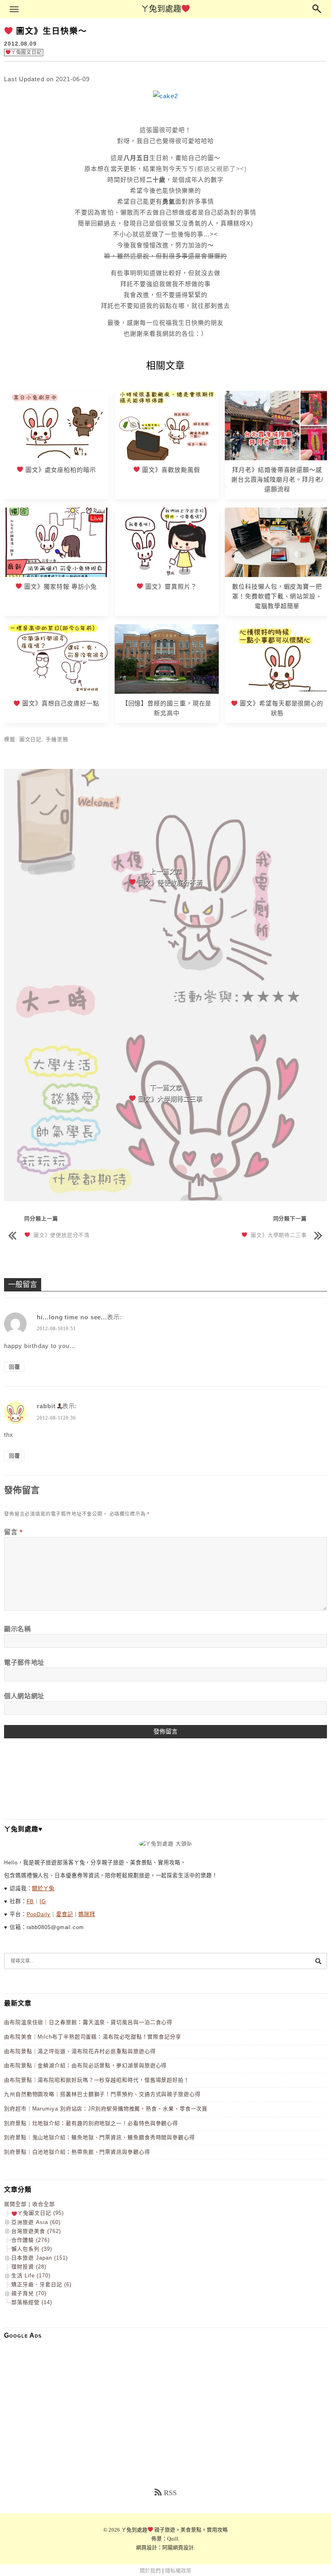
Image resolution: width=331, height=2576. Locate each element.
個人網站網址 (24, 1696)
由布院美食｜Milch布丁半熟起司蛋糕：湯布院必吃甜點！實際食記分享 (93, 2037)
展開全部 (15, 2204)
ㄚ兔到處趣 (161, 9)
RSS (170, 2493)
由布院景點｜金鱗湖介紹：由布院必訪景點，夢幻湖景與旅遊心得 (85, 2065)
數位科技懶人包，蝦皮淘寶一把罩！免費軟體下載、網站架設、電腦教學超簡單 (277, 596)
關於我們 (150, 2571)
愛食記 (65, 1914)
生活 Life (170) (31, 2276)
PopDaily (39, 1914)
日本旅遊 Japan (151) (40, 2258)
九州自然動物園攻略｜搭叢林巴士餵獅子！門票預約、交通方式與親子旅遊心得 (102, 2094)
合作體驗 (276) (30, 2240)
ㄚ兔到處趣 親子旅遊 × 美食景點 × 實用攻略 (175, 2530)
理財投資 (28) (29, 2267)
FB (30, 1901)
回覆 (15, 1367)
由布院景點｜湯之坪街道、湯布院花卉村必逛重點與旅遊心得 (80, 2051)
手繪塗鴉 (57, 739)
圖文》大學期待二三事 (277, 1235)
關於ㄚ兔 (43, 1888)
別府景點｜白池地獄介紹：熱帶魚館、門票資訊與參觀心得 (77, 2152)
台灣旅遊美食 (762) (36, 2231)
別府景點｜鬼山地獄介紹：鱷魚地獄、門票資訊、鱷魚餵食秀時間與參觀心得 (100, 2137)
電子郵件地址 (24, 1663)
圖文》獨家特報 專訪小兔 (60, 587)
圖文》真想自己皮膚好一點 (60, 703)
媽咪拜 (87, 1914)
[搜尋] (318, 1961)
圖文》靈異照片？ (170, 587)
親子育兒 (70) (29, 2293)
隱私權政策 (178, 2571)
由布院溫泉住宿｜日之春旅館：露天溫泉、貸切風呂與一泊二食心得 (88, 2022)
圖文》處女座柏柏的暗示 (60, 470)
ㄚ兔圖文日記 (26, 53)
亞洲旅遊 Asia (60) (36, 2222)
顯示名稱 (18, 1629)
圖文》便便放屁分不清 (60, 1235)
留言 (14, 1532)
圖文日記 (31, 739)
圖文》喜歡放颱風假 (170, 470)
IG (43, 1901)
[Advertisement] (165, 2402)
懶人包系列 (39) (32, 2249)
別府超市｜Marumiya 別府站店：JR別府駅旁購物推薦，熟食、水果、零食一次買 (106, 2109)
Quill (173, 2539)
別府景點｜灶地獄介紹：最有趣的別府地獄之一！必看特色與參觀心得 (91, 2123)
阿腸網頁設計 (178, 2548)
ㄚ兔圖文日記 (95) (41, 2213)
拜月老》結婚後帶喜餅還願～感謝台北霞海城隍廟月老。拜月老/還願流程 (277, 479)
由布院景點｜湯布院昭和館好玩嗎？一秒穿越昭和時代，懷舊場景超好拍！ (97, 2080)
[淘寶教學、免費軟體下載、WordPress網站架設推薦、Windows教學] (277, 575)
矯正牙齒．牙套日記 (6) (41, 2284)
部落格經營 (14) (32, 2302)
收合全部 (44, 2204)
